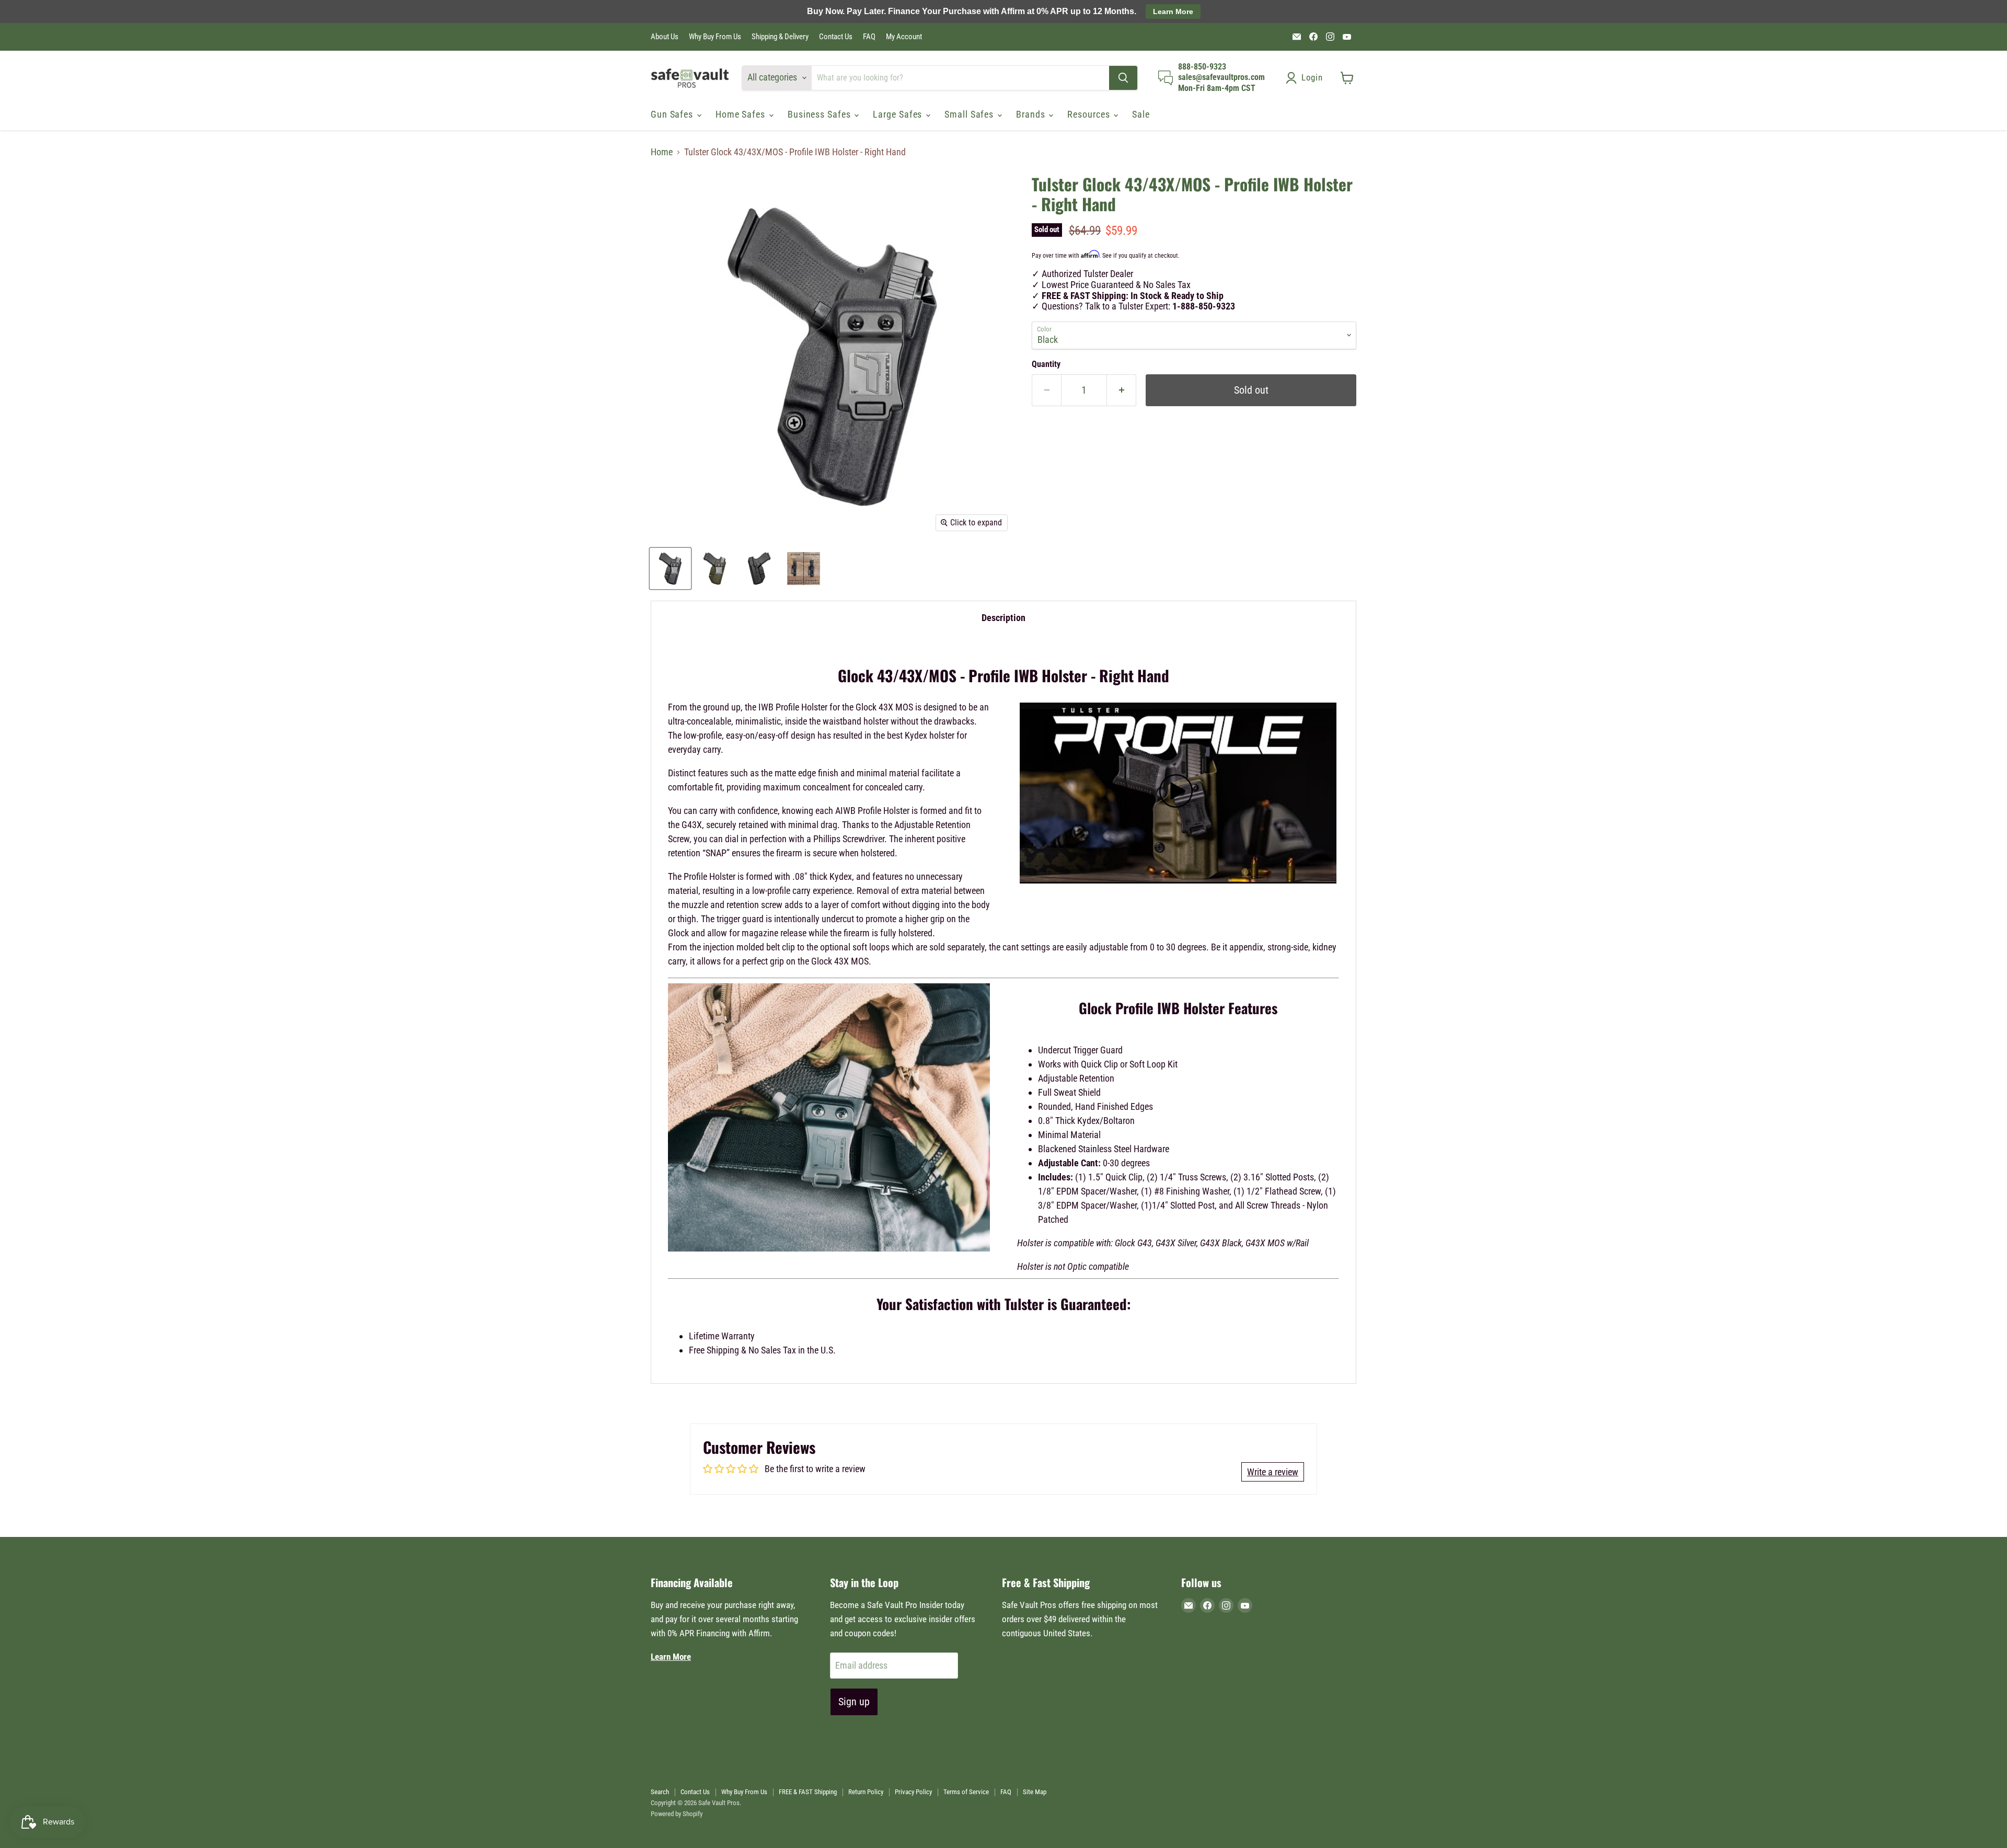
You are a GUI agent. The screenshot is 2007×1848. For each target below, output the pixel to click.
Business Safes (821, 114)
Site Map (1035, 1792)
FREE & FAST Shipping (808, 1792)
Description (1004, 618)
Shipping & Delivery (780, 37)
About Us (665, 37)
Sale (1141, 114)
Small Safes (970, 114)
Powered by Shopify (677, 1814)
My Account (904, 37)
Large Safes (899, 114)
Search (660, 1792)
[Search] (1123, 78)
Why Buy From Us (715, 37)
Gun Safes (673, 114)
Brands (1032, 114)
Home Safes (742, 114)
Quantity (1046, 364)
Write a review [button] (1273, 1472)
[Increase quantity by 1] (1122, 390)
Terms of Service (966, 1792)
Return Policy (866, 1792)
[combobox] (960, 78)
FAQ (869, 37)
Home (662, 152)
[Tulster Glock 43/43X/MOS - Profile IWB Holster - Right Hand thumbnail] (670, 569)
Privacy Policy (913, 1792)
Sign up (854, 1702)
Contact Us (836, 37)
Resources (1090, 114)
